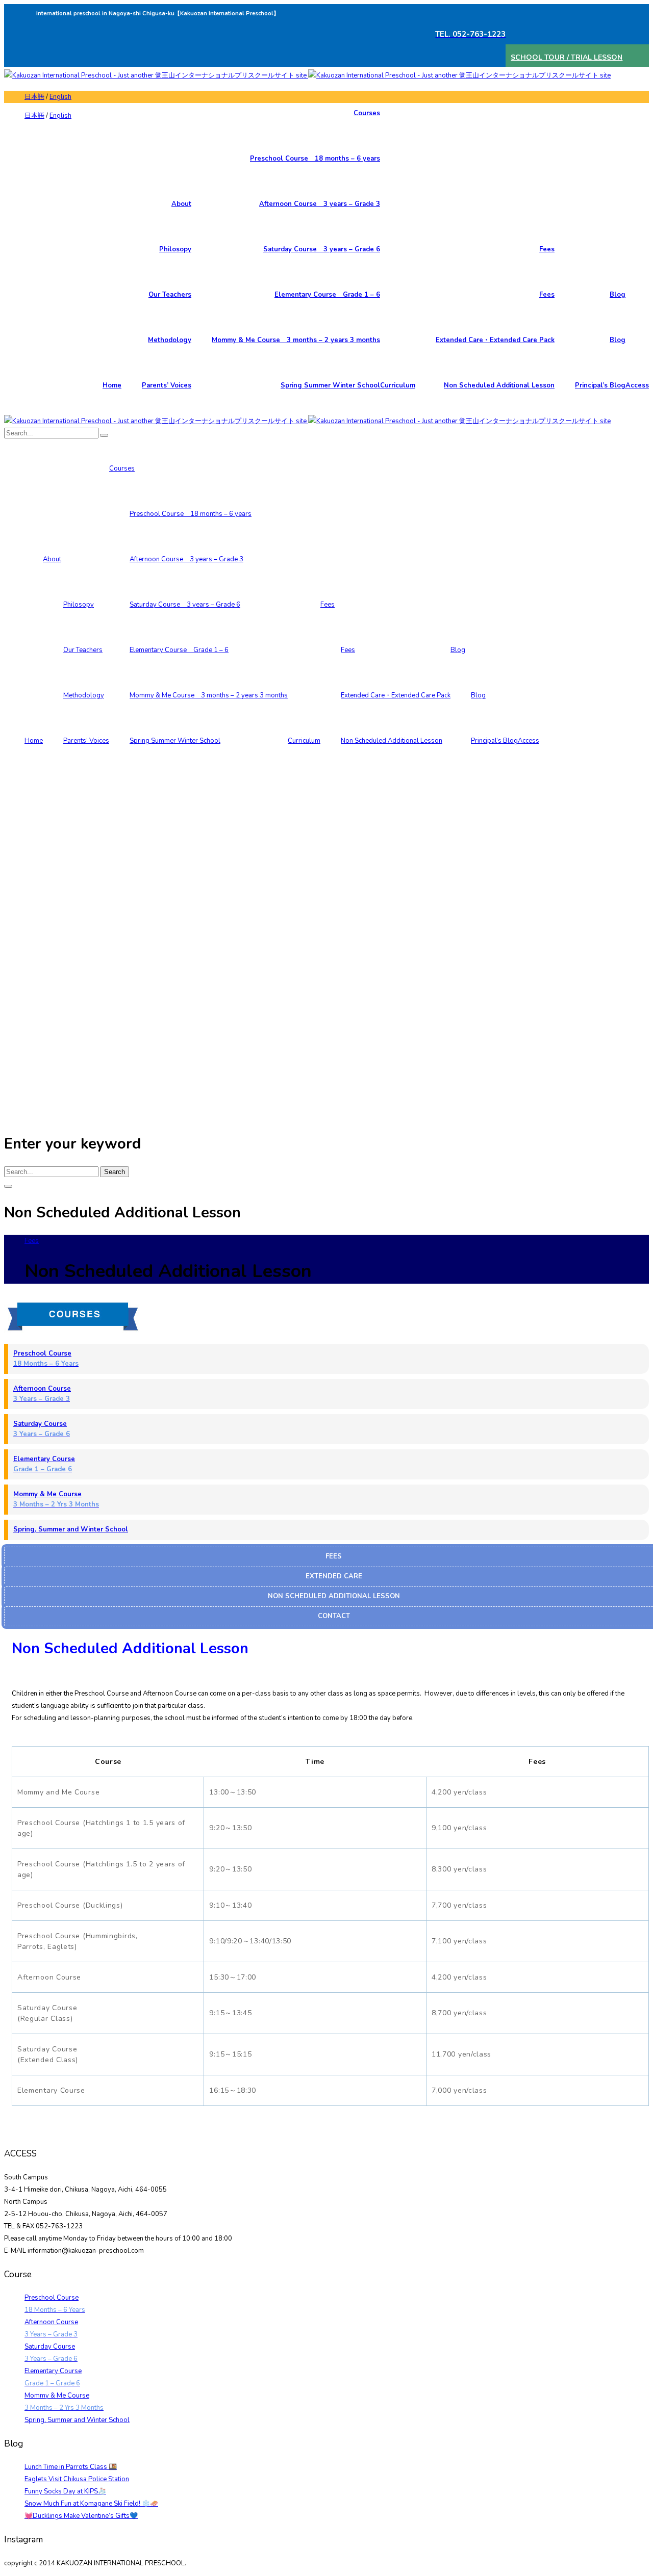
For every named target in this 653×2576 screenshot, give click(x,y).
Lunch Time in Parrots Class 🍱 (71, 2467)
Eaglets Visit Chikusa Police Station (77, 2479)
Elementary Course (44, 1464)
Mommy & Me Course (56, 1499)
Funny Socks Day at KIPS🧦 (65, 2491)
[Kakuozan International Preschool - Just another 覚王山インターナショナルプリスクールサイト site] (307, 75)
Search (115, 1172)
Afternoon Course (42, 1394)
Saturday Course (42, 1429)
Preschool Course (46, 1359)
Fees (32, 1241)
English (60, 97)
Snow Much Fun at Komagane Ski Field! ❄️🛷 (91, 2504)
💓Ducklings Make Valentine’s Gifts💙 (81, 2516)
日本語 (34, 97)
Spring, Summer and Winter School (71, 1529)
